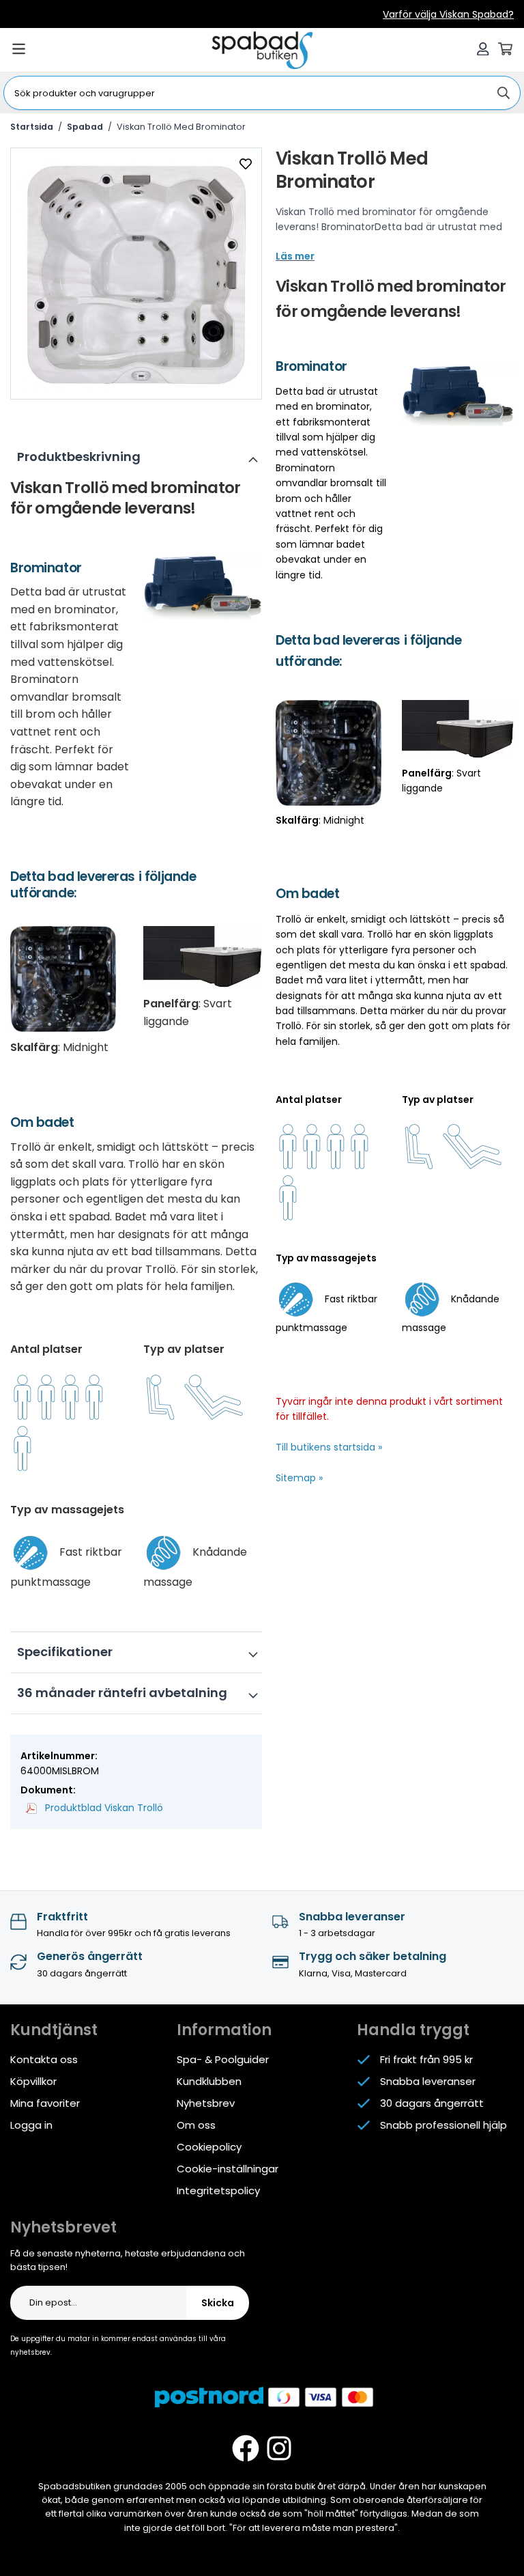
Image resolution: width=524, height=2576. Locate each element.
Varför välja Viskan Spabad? (448, 14)
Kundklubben (209, 2081)
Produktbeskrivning (79, 457)
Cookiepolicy (209, 2147)
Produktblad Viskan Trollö (103, 1808)
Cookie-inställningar (228, 2169)
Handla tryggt (413, 2030)
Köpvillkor (33, 2081)
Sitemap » (299, 1478)
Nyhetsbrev (206, 2103)
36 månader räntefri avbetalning (122, 1693)
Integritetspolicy (218, 2190)
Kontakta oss (44, 2059)
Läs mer (295, 256)
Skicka (218, 2303)
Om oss (196, 2125)
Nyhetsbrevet (63, 2227)
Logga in (31, 2125)
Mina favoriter (45, 2103)
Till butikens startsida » (329, 1447)
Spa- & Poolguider (223, 2059)
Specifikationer (65, 1652)
